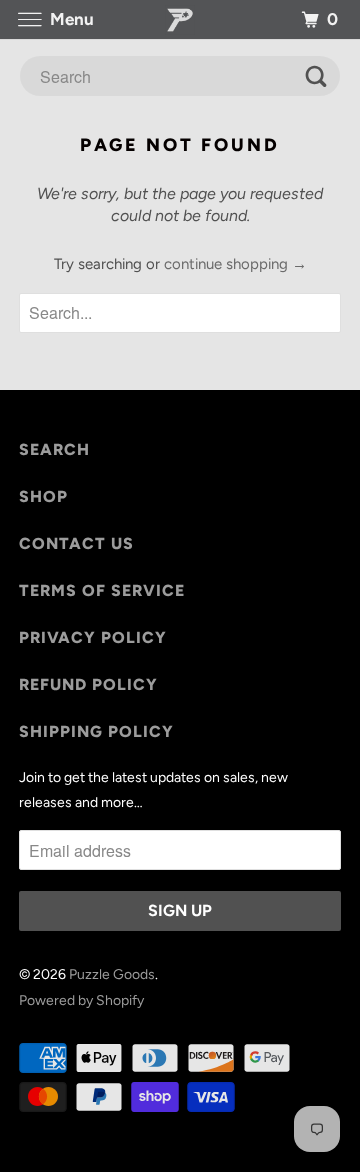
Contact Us (76, 543)
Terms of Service (102, 590)
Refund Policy (88, 684)
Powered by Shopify (81, 1000)
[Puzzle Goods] (180, 19)
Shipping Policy (96, 731)
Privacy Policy (93, 637)
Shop (43, 496)
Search (54, 449)
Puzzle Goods (112, 974)
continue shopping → (235, 264)
